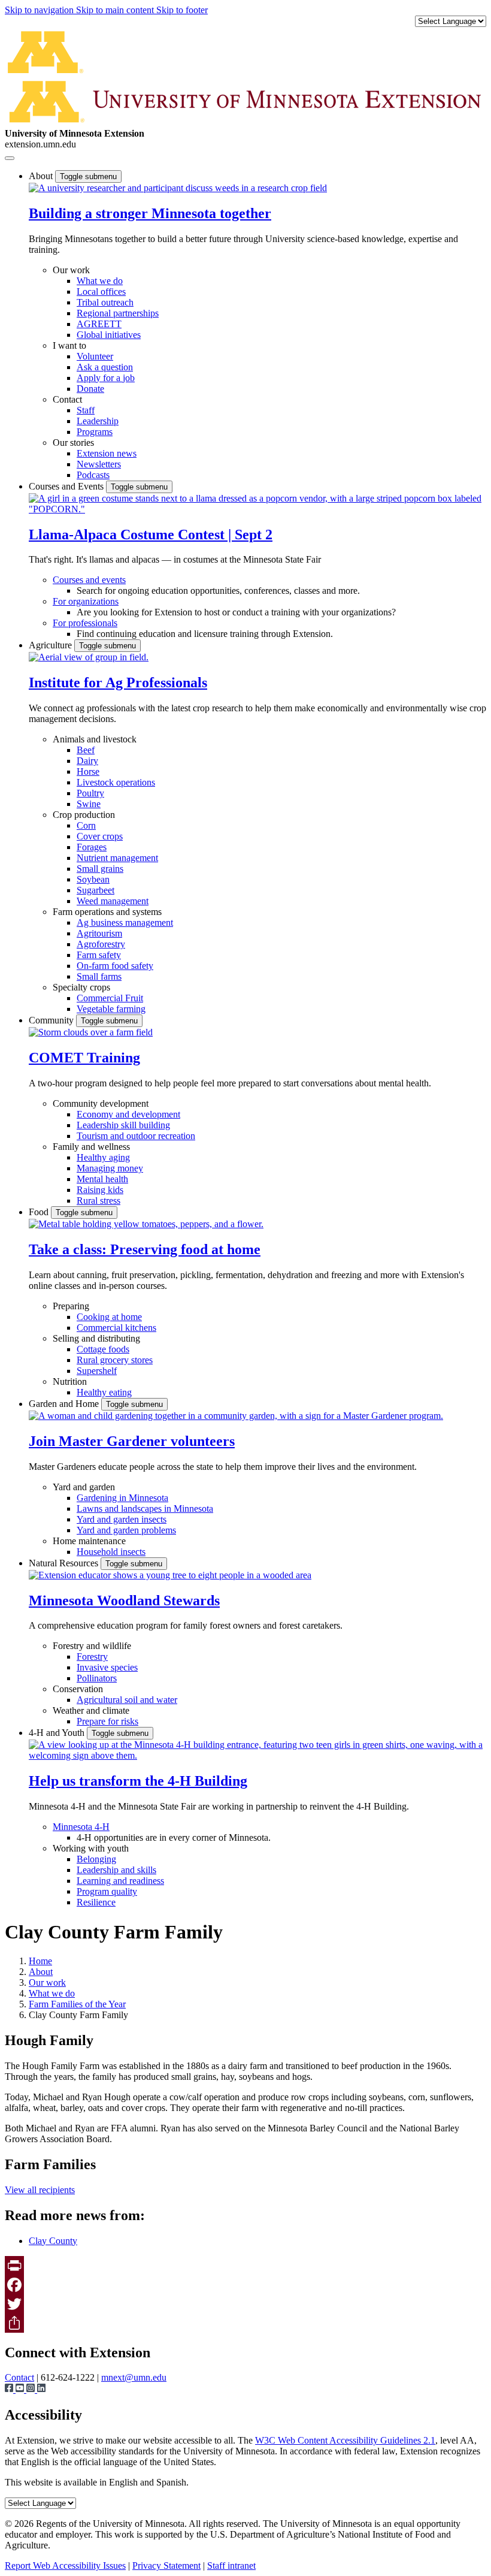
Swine (89, 804)
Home (40, 1961)
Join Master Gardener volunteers (132, 1441)
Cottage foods (103, 1349)
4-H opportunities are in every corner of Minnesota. (174, 1837)
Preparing (71, 1306)
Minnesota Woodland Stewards (124, 1600)
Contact (67, 399)
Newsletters (99, 464)
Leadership (98, 421)
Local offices (101, 292)
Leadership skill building (123, 1125)
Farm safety (99, 955)
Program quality (107, 1891)
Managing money (110, 1168)
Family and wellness (91, 1147)
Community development (101, 1103)
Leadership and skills (116, 1870)
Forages (92, 847)
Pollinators (97, 1678)
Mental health (102, 1179)
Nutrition (70, 1381)
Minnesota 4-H (81, 1827)
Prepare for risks (107, 1721)
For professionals (85, 623)
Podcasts (93, 475)
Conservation (78, 1689)
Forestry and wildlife (92, 1646)
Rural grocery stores (115, 1360)
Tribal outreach (105, 302)
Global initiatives (109, 335)
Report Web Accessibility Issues (65, 2566)
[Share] (245, 2323)
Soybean (93, 879)
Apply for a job (106, 378)
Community (52, 1020)
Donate (90, 389)
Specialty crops (81, 987)
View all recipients (40, 2190)
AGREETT (99, 324)
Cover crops (100, 836)
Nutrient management (117, 858)
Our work (71, 270)
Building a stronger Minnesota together (150, 213)
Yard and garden (84, 1487)
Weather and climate (91, 1710)
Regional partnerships (118, 313)
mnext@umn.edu (134, 2377)
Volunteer (95, 356)
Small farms (99, 976)
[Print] (245, 2266)
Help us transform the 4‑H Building (138, 1781)
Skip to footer (182, 10)
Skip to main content (116, 10)
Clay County (53, 2241)
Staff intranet (231, 2566)
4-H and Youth (58, 1733)
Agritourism (99, 933)
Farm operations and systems (107, 912)
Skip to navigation (40, 10)
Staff (86, 410)
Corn (86, 825)
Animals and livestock (95, 739)
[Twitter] (245, 2304)
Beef (86, 750)
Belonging (96, 1859)
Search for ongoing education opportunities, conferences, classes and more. (218, 591)
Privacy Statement (166, 2566)
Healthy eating (104, 1392)
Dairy (87, 761)
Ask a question (105, 367)
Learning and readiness (120, 1881)
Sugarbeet (96, 890)
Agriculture (51, 645)
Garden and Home (65, 1404)
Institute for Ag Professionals (118, 682)
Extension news (107, 453)
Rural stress (98, 1201)
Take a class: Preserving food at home (145, 1249)
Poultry (90, 793)
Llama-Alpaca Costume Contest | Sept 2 (151, 534)
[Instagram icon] (32, 2389)
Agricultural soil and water (127, 1700)
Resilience (96, 1902)
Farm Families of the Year (77, 2004)
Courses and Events (67, 486)
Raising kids (100, 1190)
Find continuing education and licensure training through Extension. (205, 634)
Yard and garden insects (122, 1519)
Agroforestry (101, 944)
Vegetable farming (111, 1009)
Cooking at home (109, 1317)
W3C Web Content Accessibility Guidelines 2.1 (345, 2440)
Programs (95, 432)
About (42, 176)
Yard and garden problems (126, 1530)
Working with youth (91, 1848)
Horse (88, 771)
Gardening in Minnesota (122, 1498)
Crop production (84, 815)
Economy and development (128, 1114)
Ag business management (125, 922)
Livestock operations (116, 782)
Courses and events (89, 580)
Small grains (100, 869)
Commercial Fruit (110, 998)
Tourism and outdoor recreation (136, 1136)
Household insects (111, 1552)
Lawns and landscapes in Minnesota (145, 1509)
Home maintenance (89, 1541)
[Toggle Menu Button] (10, 158)
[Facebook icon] (10, 2389)
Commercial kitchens (116, 1328)
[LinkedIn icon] (41, 2389)
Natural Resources (65, 1563)
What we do (100, 281)
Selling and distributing (96, 1338)
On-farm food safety (115, 966)
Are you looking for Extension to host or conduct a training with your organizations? (236, 612)
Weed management (113, 901)
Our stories (73, 443)
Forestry (92, 1657)
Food (40, 1212)
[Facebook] (245, 2285)
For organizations (86, 601)
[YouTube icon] (21, 2389)
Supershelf (97, 1371)
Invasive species (107, 1667)
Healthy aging (103, 1157)
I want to (69, 345)
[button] (178, 188)
